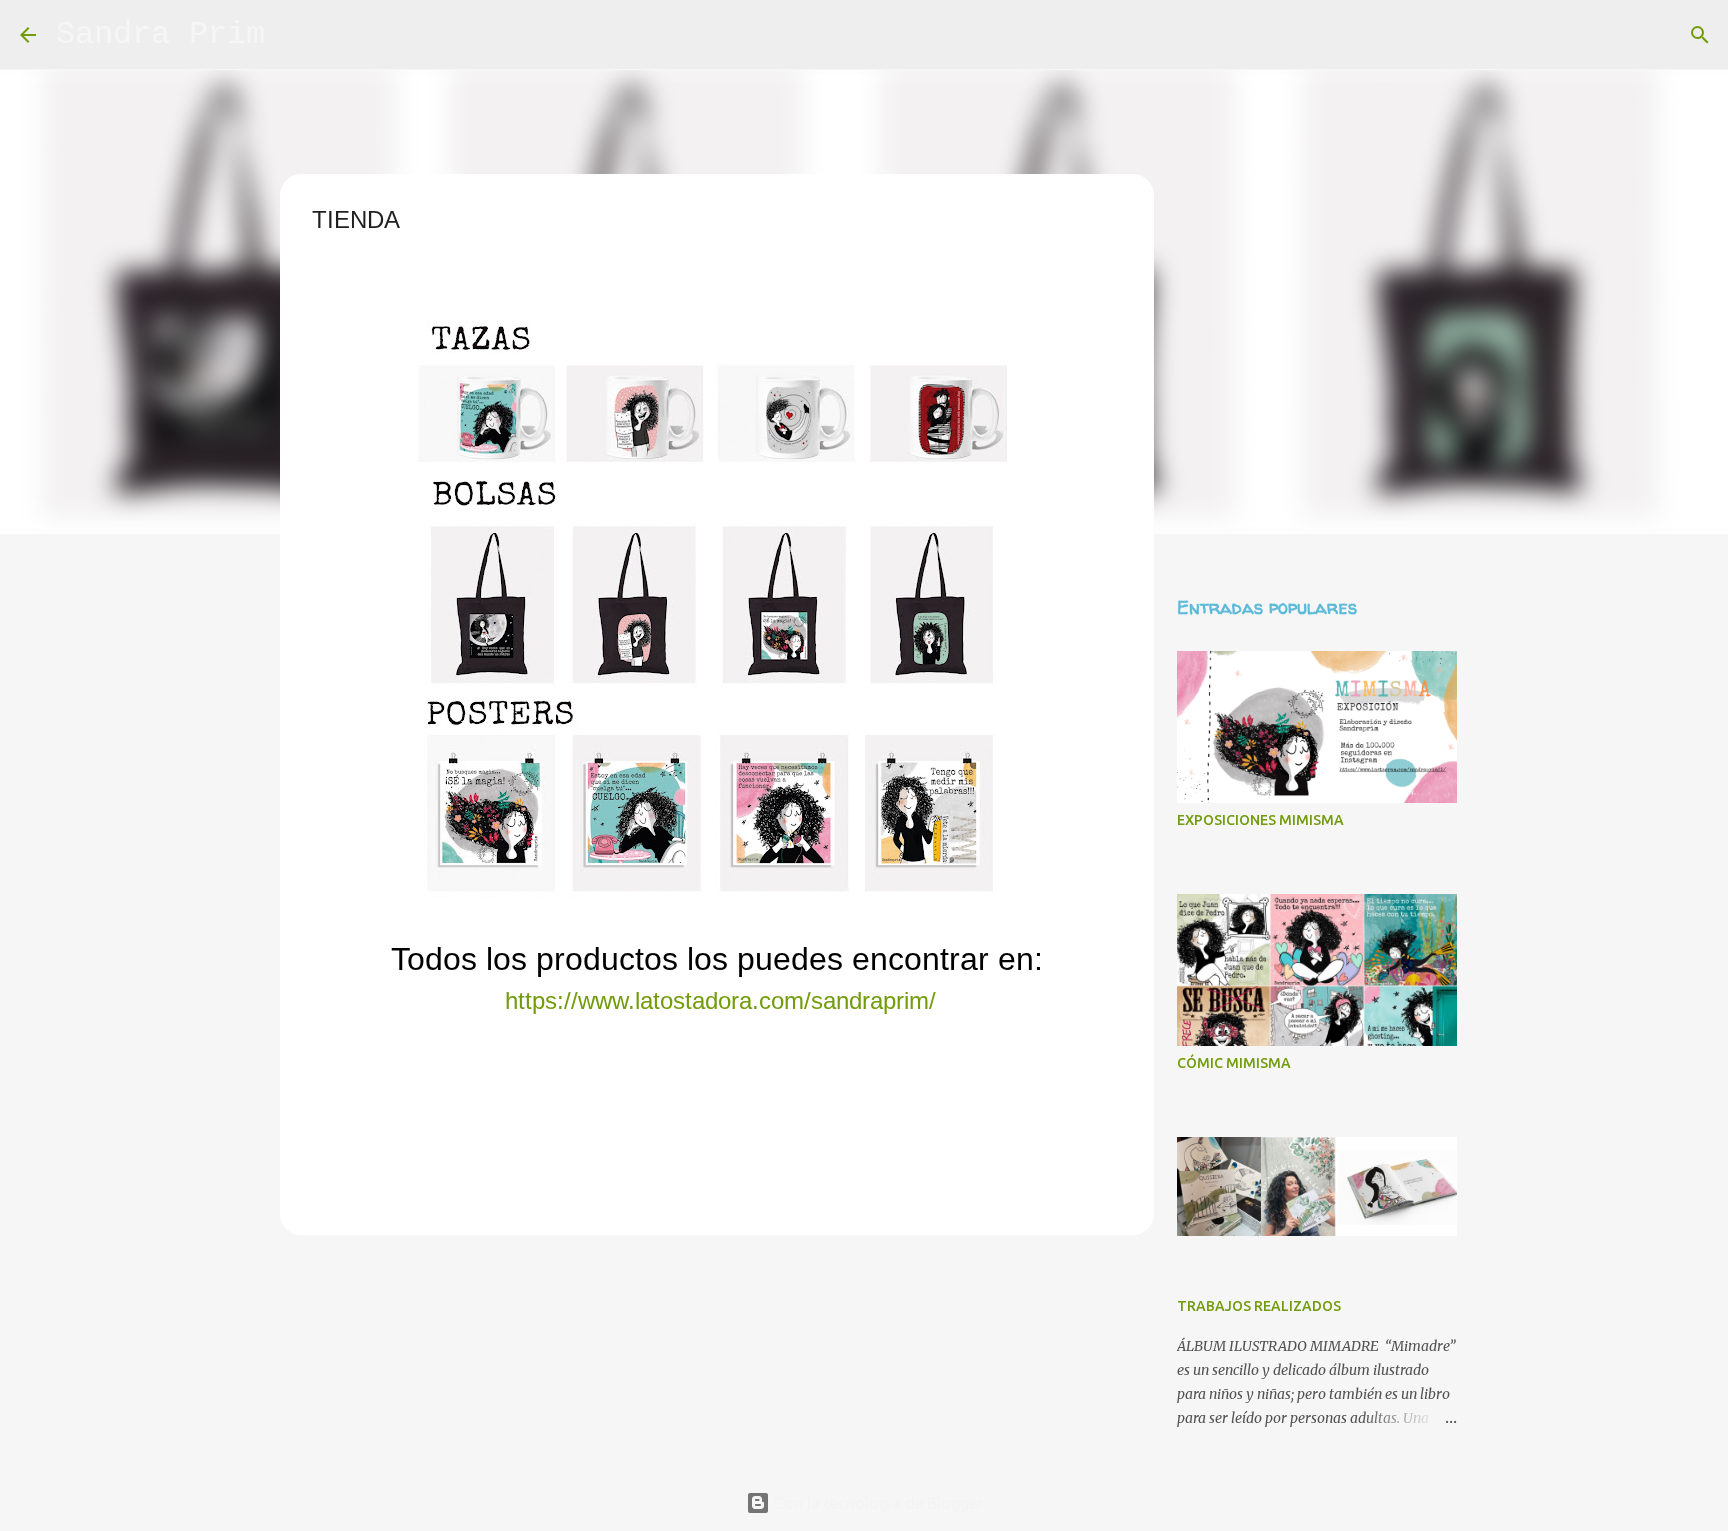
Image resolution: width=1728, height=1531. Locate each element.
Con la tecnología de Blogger (876, 1503)
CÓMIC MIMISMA (1234, 1063)
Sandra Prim (160, 34)
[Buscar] (293, 35)
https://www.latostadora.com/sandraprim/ (720, 1000)
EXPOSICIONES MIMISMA (1260, 820)
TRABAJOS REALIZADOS (1259, 1306)
